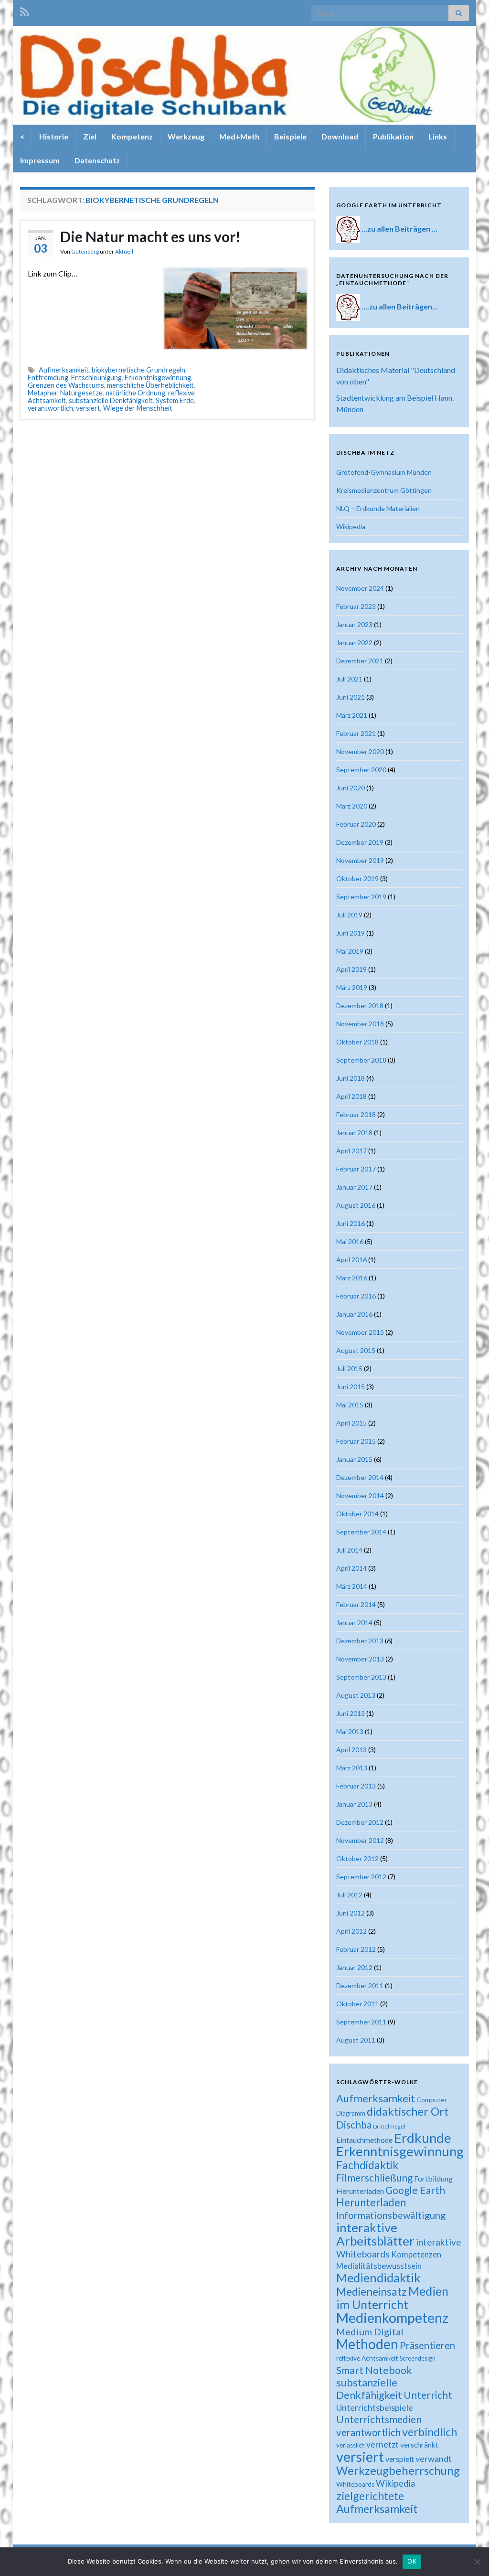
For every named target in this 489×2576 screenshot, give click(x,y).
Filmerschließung (374, 2177)
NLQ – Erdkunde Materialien (378, 508)
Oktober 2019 (357, 878)
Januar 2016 (354, 1314)
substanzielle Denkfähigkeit (111, 400)
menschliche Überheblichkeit (150, 385)
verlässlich (351, 2445)
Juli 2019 (349, 915)
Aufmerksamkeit (64, 370)
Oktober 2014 (357, 1514)
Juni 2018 (351, 1078)
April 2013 (351, 1750)
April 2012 (351, 1931)
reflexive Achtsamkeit (367, 2358)
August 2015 (356, 1350)
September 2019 (361, 897)
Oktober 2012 (357, 1858)
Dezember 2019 (360, 842)
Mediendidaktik (378, 2278)
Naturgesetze (81, 393)
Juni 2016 (351, 1223)
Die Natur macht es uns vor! (150, 236)
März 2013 (352, 1768)
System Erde (175, 400)
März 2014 (352, 1586)
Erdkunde (423, 2138)
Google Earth (415, 2190)
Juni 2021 (351, 697)
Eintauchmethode (364, 2140)
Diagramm (351, 2113)
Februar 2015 (356, 1441)
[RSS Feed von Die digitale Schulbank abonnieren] (25, 10)
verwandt (434, 2459)
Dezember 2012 (360, 1822)
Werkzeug (186, 136)
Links (438, 136)
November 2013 (360, 1659)
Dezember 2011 (360, 1985)
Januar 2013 (354, 1804)
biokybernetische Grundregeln (138, 370)
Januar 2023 (354, 624)
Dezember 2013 (360, 1641)
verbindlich (430, 2432)
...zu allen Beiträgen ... (399, 229)
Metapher (43, 393)
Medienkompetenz (392, 2318)
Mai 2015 (350, 1405)
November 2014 (360, 1496)
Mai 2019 (350, 951)
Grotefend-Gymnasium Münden (384, 472)
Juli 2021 (349, 679)
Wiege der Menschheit (138, 408)
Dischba (354, 2124)
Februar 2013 (356, 1786)
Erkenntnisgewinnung (158, 378)
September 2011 (361, 2022)
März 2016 (352, 1278)
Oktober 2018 (357, 1042)
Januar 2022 (354, 643)
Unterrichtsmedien (379, 2419)
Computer (432, 2100)
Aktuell (124, 251)
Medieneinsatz (372, 2291)
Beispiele (290, 136)
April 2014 (351, 1568)
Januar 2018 (354, 1133)
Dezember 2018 (360, 1006)
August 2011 (356, 2040)
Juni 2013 (351, 1713)
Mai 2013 (350, 1731)
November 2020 (360, 751)
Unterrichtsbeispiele (375, 2407)
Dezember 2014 (360, 1477)
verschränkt (419, 2445)
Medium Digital (370, 2331)
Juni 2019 (351, 933)
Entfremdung (48, 378)
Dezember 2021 (360, 661)
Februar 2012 (356, 1949)
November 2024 (360, 588)
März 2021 (352, 715)
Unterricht (428, 2395)
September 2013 (361, 1677)
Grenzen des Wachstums (66, 385)
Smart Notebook (374, 2370)
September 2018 (361, 1060)
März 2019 (352, 987)
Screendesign (418, 2358)
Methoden (367, 2344)
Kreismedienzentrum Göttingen (384, 490)
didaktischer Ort (408, 2111)
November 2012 (360, 1840)
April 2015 (351, 1423)
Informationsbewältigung (391, 2215)
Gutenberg (85, 251)
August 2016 (356, 1205)
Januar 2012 (354, 1967)
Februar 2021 (356, 733)
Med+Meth (239, 136)
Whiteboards (355, 2484)
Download (340, 136)
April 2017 (351, 1151)
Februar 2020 (356, 824)
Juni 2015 (351, 1387)
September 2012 (361, 1877)
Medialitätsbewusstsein (379, 2266)
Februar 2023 (356, 606)
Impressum (40, 160)
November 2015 (360, 1332)
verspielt (400, 2459)
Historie (54, 136)
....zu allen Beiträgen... (400, 306)
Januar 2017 (354, 1187)
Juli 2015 (349, 1368)
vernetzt (383, 2444)
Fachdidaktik (367, 2165)
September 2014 (361, 1532)
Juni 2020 (351, 788)
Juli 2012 (349, 1895)
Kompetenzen (416, 2255)
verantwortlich (50, 408)
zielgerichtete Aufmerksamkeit (377, 2502)
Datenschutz (97, 160)
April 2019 (351, 969)
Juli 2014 (349, 1550)
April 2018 (351, 1096)
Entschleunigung (96, 378)
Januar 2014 (354, 1623)
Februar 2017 (356, 1169)
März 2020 (352, 806)
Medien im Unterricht (392, 2298)
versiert (88, 408)
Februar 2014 (356, 1604)
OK (412, 2561)
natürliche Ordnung (135, 393)
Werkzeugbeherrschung (398, 2470)
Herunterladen (371, 2202)
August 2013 (356, 1695)
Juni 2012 (351, 1913)
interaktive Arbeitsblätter (375, 2234)
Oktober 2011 (357, 2004)
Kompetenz (132, 136)
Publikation (393, 136)
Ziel (90, 136)
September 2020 (361, 770)
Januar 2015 (354, 1459)
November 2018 (360, 1024)
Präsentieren (427, 2345)
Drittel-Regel (389, 2126)
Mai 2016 (350, 1241)
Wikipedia (351, 527)
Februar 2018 (356, 1114)
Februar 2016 (356, 1296)
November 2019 (360, 860)
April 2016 (351, 1260)
